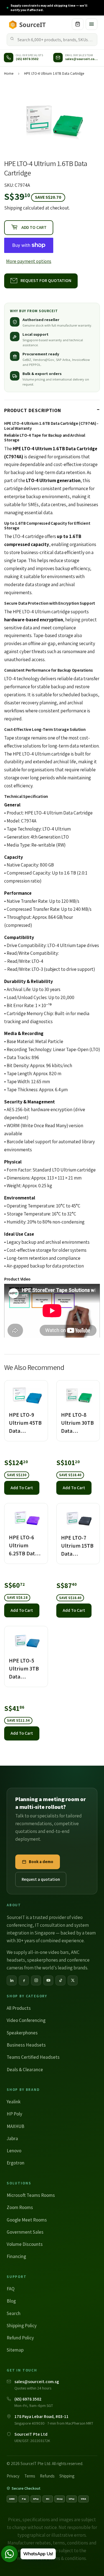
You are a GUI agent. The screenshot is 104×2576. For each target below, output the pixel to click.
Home (9, 73)
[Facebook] (24, 1980)
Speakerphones (22, 2033)
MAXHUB (16, 2126)
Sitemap (15, 2350)
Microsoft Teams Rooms (31, 2195)
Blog (11, 2301)
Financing (16, 2256)
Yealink (14, 2102)
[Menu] (92, 24)
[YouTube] (48, 1980)
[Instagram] (36, 1980)
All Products (19, 2008)
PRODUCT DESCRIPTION (33, 410)
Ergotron (16, 2163)
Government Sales (25, 2232)
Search (14, 2313)
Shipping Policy (22, 2326)
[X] (73, 1980)
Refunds (47, 2476)
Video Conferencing (26, 2020)
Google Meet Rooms (27, 2220)
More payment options (29, 261)
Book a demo (41, 1862)
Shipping (13, 208)
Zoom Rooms (20, 2207)
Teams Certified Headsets (33, 2057)
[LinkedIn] (12, 1980)
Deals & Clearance (25, 2070)
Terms (30, 2476)
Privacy (13, 2476)
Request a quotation (41, 1879)
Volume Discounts (25, 2244)
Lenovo (14, 2151)
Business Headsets (26, 2045)
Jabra (12, 2138)
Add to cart (22, 1488)
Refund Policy (20, 2338)
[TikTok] (60, 1980)
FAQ (11, 2289)
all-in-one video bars (48, 1952)
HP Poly (14, 2114)
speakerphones (43, 1960)
